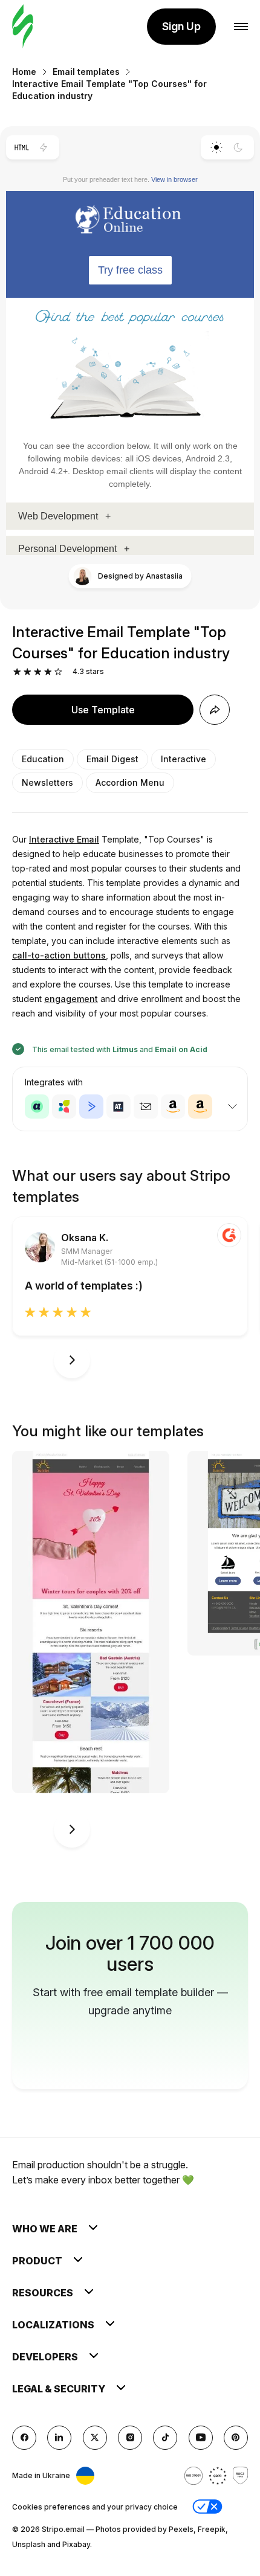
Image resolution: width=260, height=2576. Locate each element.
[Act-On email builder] (64, 1107)
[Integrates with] (232, 1107)
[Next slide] (72, 1360)
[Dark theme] (239, 147)
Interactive (184, 759)
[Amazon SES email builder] (200, 1107)
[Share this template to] (215, 710)
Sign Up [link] (181, 26)
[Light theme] (216, 147)
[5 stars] (58, 672)
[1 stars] (17, 672)
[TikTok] (165, 2438)
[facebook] (24, 2438)
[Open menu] (241, 27)
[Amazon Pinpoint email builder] (173, 1107)
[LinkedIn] (59, 2438)
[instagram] (130, 2438)
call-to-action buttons (59, 955)
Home (24, 72)
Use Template (103, 710)
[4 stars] (48, 672)
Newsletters (47, 782)
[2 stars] (28, 672)
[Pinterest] (236, 2438)
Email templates (86, 72)
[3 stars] (38, 672)
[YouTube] (201, 2438)
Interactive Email (64, 839)
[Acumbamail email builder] (146, 1107)
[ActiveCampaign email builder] (91, 1107)
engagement (71, 999)
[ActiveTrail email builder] (119, 1107)
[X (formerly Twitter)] (95, 2438)
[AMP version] (44, 147)
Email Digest (112, 759)
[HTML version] (21, 147)
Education (43, 759)
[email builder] (23, 27)
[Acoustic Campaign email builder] (37, 1107)
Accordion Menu (130, 782)
